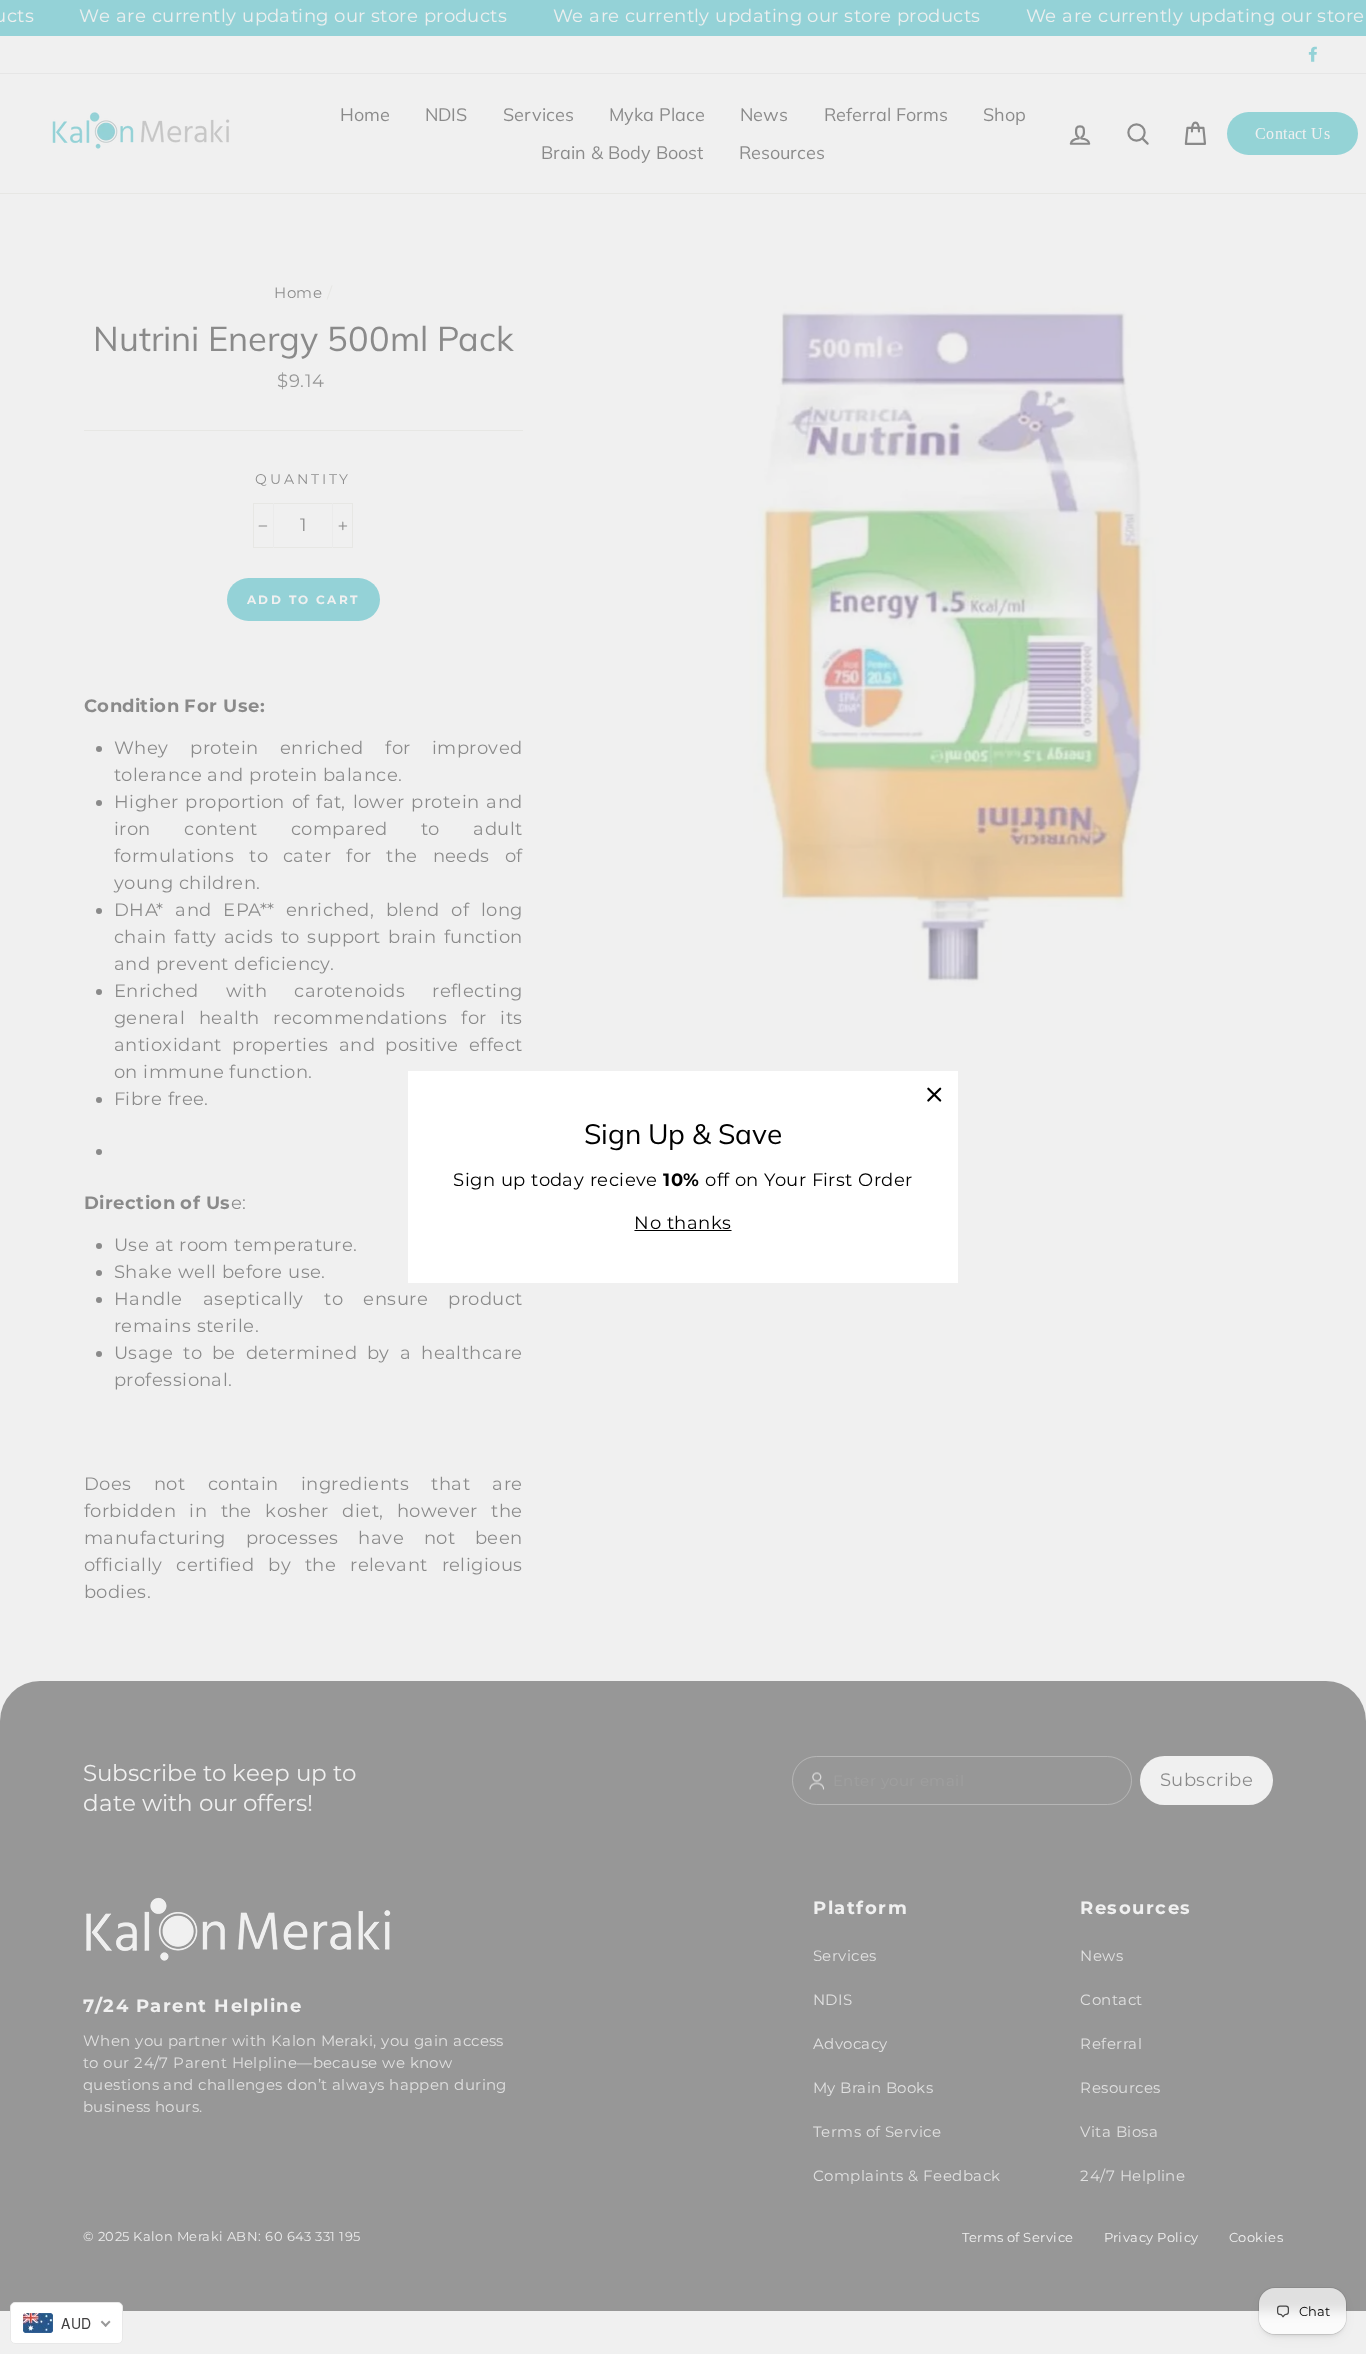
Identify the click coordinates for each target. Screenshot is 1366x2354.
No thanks (682, 1223)
